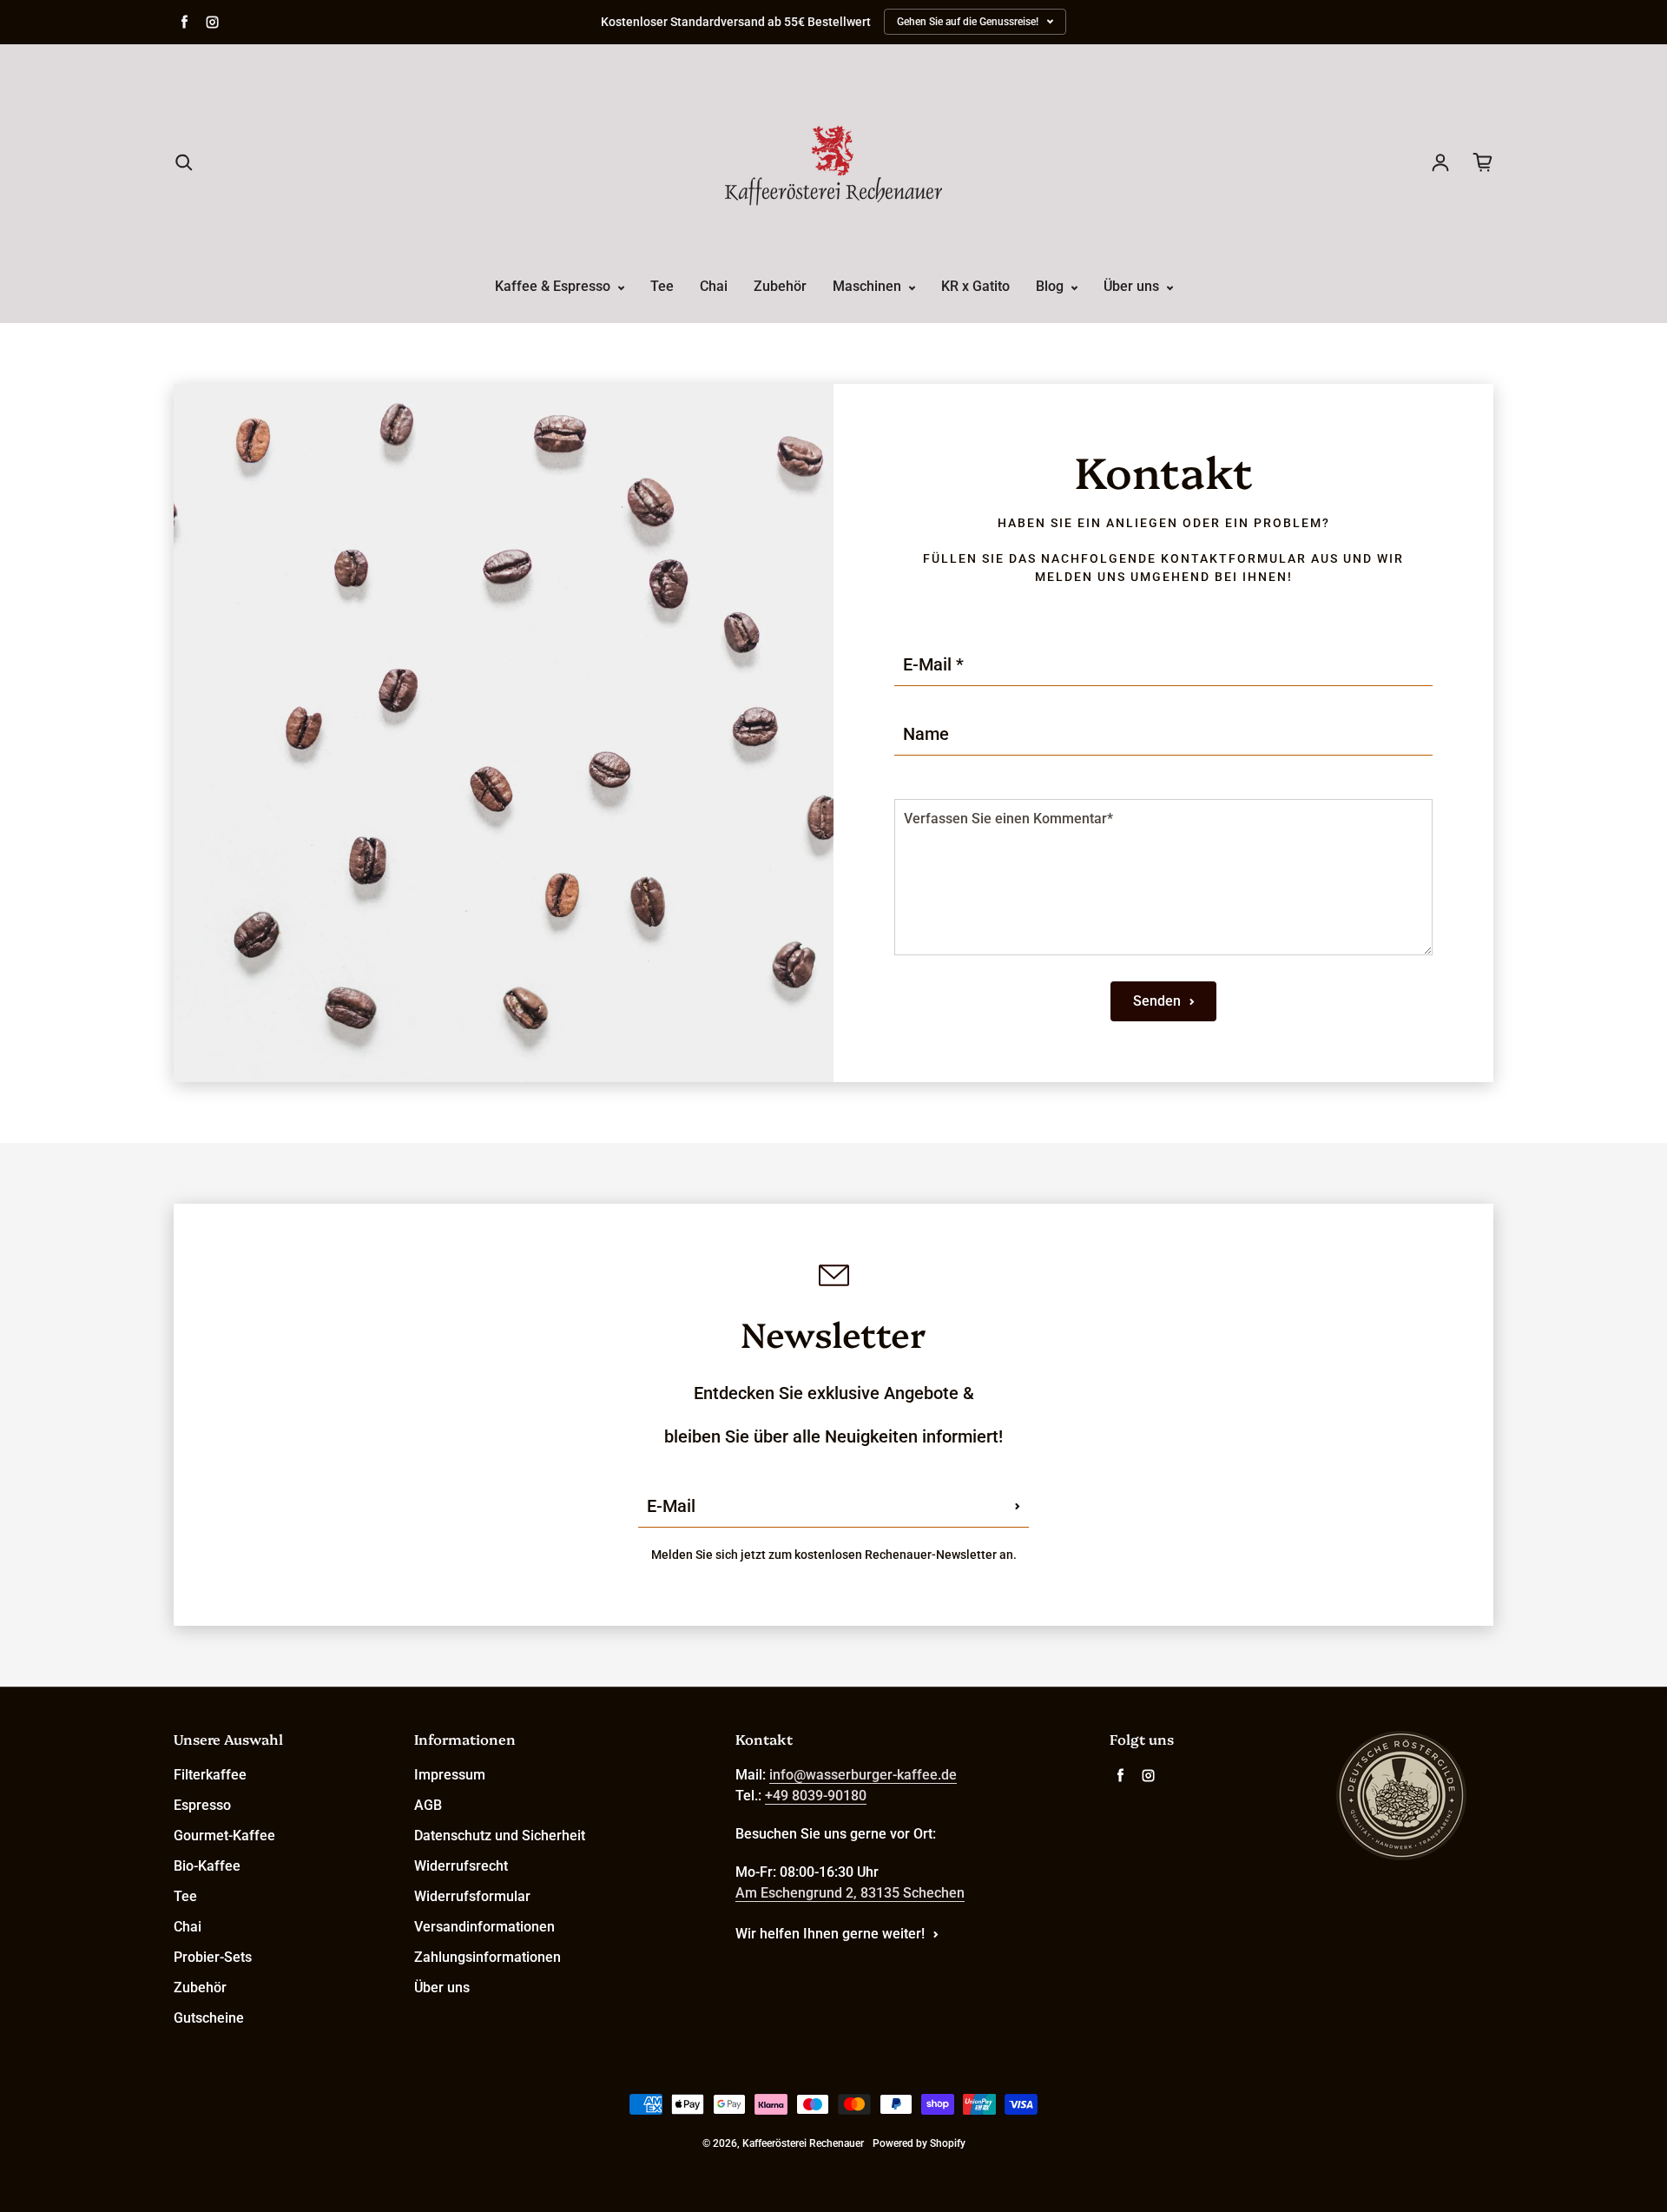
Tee (662, 286)
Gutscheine (209, 2018)
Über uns (1133, 286)
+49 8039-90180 (816, 1796)
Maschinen (869, 286)
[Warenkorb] (1483, 162)
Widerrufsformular (472, 1896)
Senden (1157, 1001)
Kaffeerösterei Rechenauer (803, 2143)
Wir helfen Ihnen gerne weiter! (830, 1934)
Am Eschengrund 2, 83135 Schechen (850, 1893)
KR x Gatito (975, 286)
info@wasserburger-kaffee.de (863, 1775)
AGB (428, 1805)
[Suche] (184, 162)
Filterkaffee (210, 1775)
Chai (714, 286)
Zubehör (780, 286)
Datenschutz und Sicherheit (500, 1836)
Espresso (202, 1805)
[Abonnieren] (1018, 1506)
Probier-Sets (213, 1957)
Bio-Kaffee (207, 1866)
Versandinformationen (484, 1927)
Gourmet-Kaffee (224, 1836)
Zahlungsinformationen (488, 1957)
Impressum (450, 1775)
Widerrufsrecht (461, 1866)
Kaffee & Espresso (554, 286)
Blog (1051, 286)
